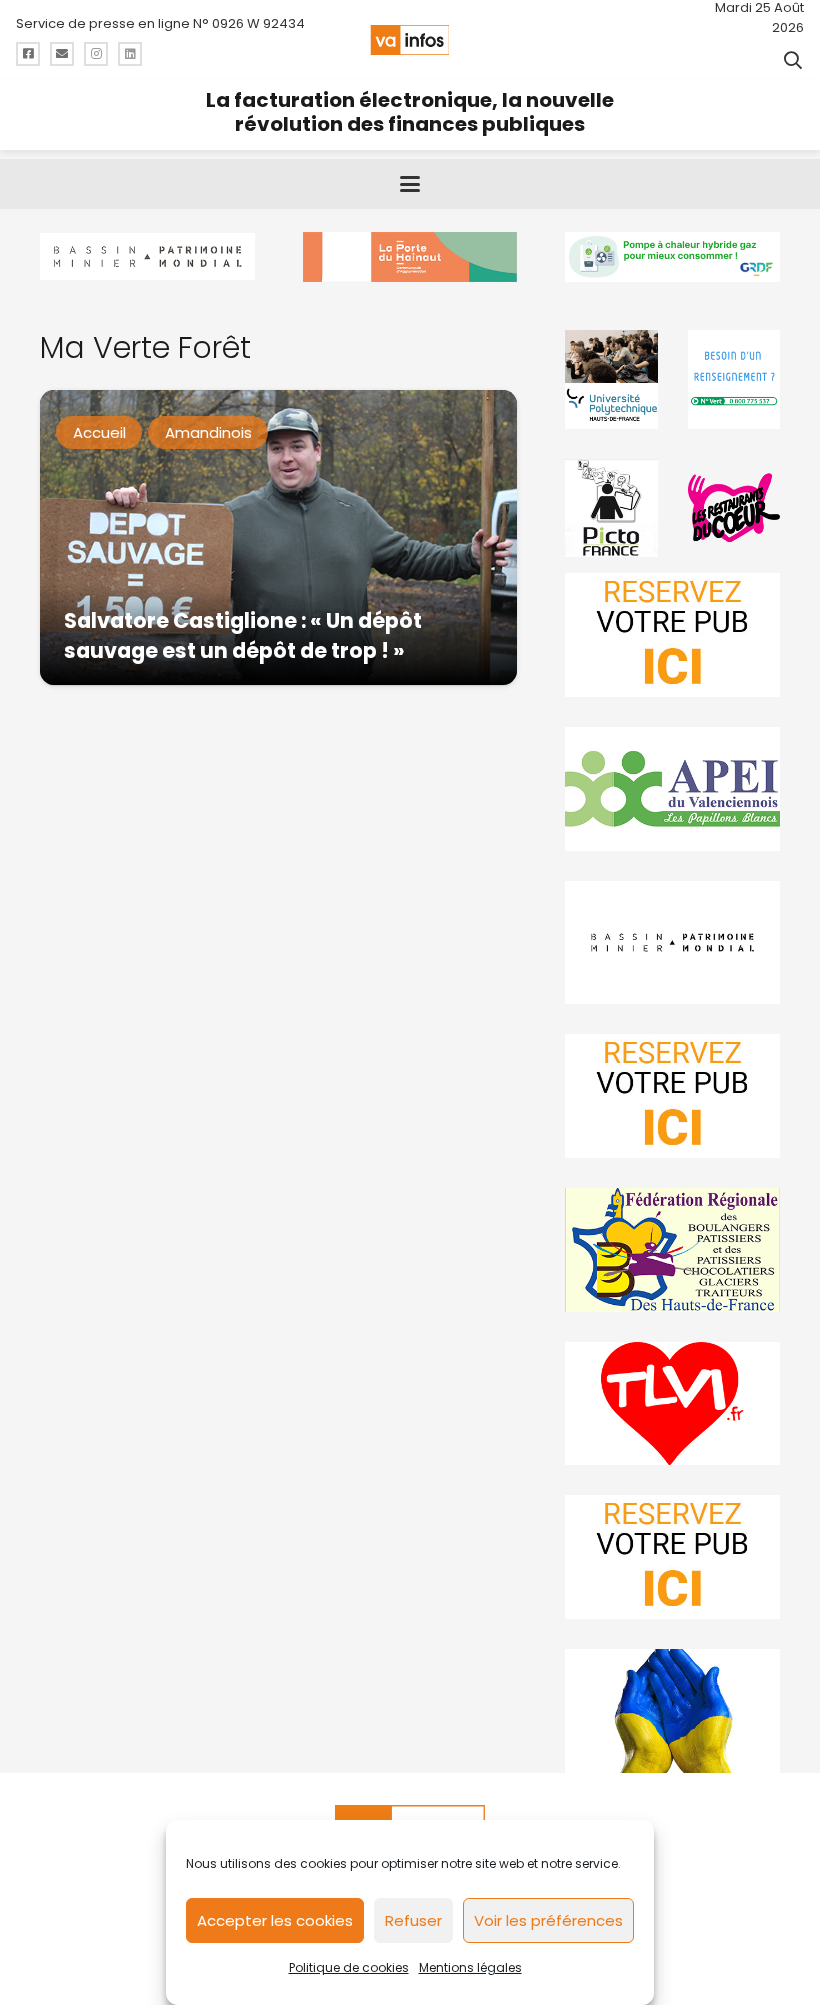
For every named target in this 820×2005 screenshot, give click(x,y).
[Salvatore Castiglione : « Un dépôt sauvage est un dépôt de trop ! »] (278, 537)
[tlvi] (672, 1404)
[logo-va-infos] (409, 40)
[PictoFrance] (611, 508)
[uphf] (611, 379)
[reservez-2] (672, 1096)
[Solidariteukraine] (672, 1711)
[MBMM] (147, 257)
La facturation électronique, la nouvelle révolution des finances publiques (410, 112)
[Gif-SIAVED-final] (734, 379)
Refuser (413, 1920)
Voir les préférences (548, 1920)
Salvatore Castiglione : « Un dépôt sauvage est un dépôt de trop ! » (243, 635)
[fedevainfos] (672, 1250)
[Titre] (28, 54)
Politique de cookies (349, 1967)
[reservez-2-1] (672, 635)
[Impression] (672, 789)
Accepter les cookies (275, 1920)
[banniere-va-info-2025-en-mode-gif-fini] (672, 257)
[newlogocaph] (410, 257)
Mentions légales (470, 1967)
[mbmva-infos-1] (672, 943)
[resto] (734, 508)
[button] (793, 60)
